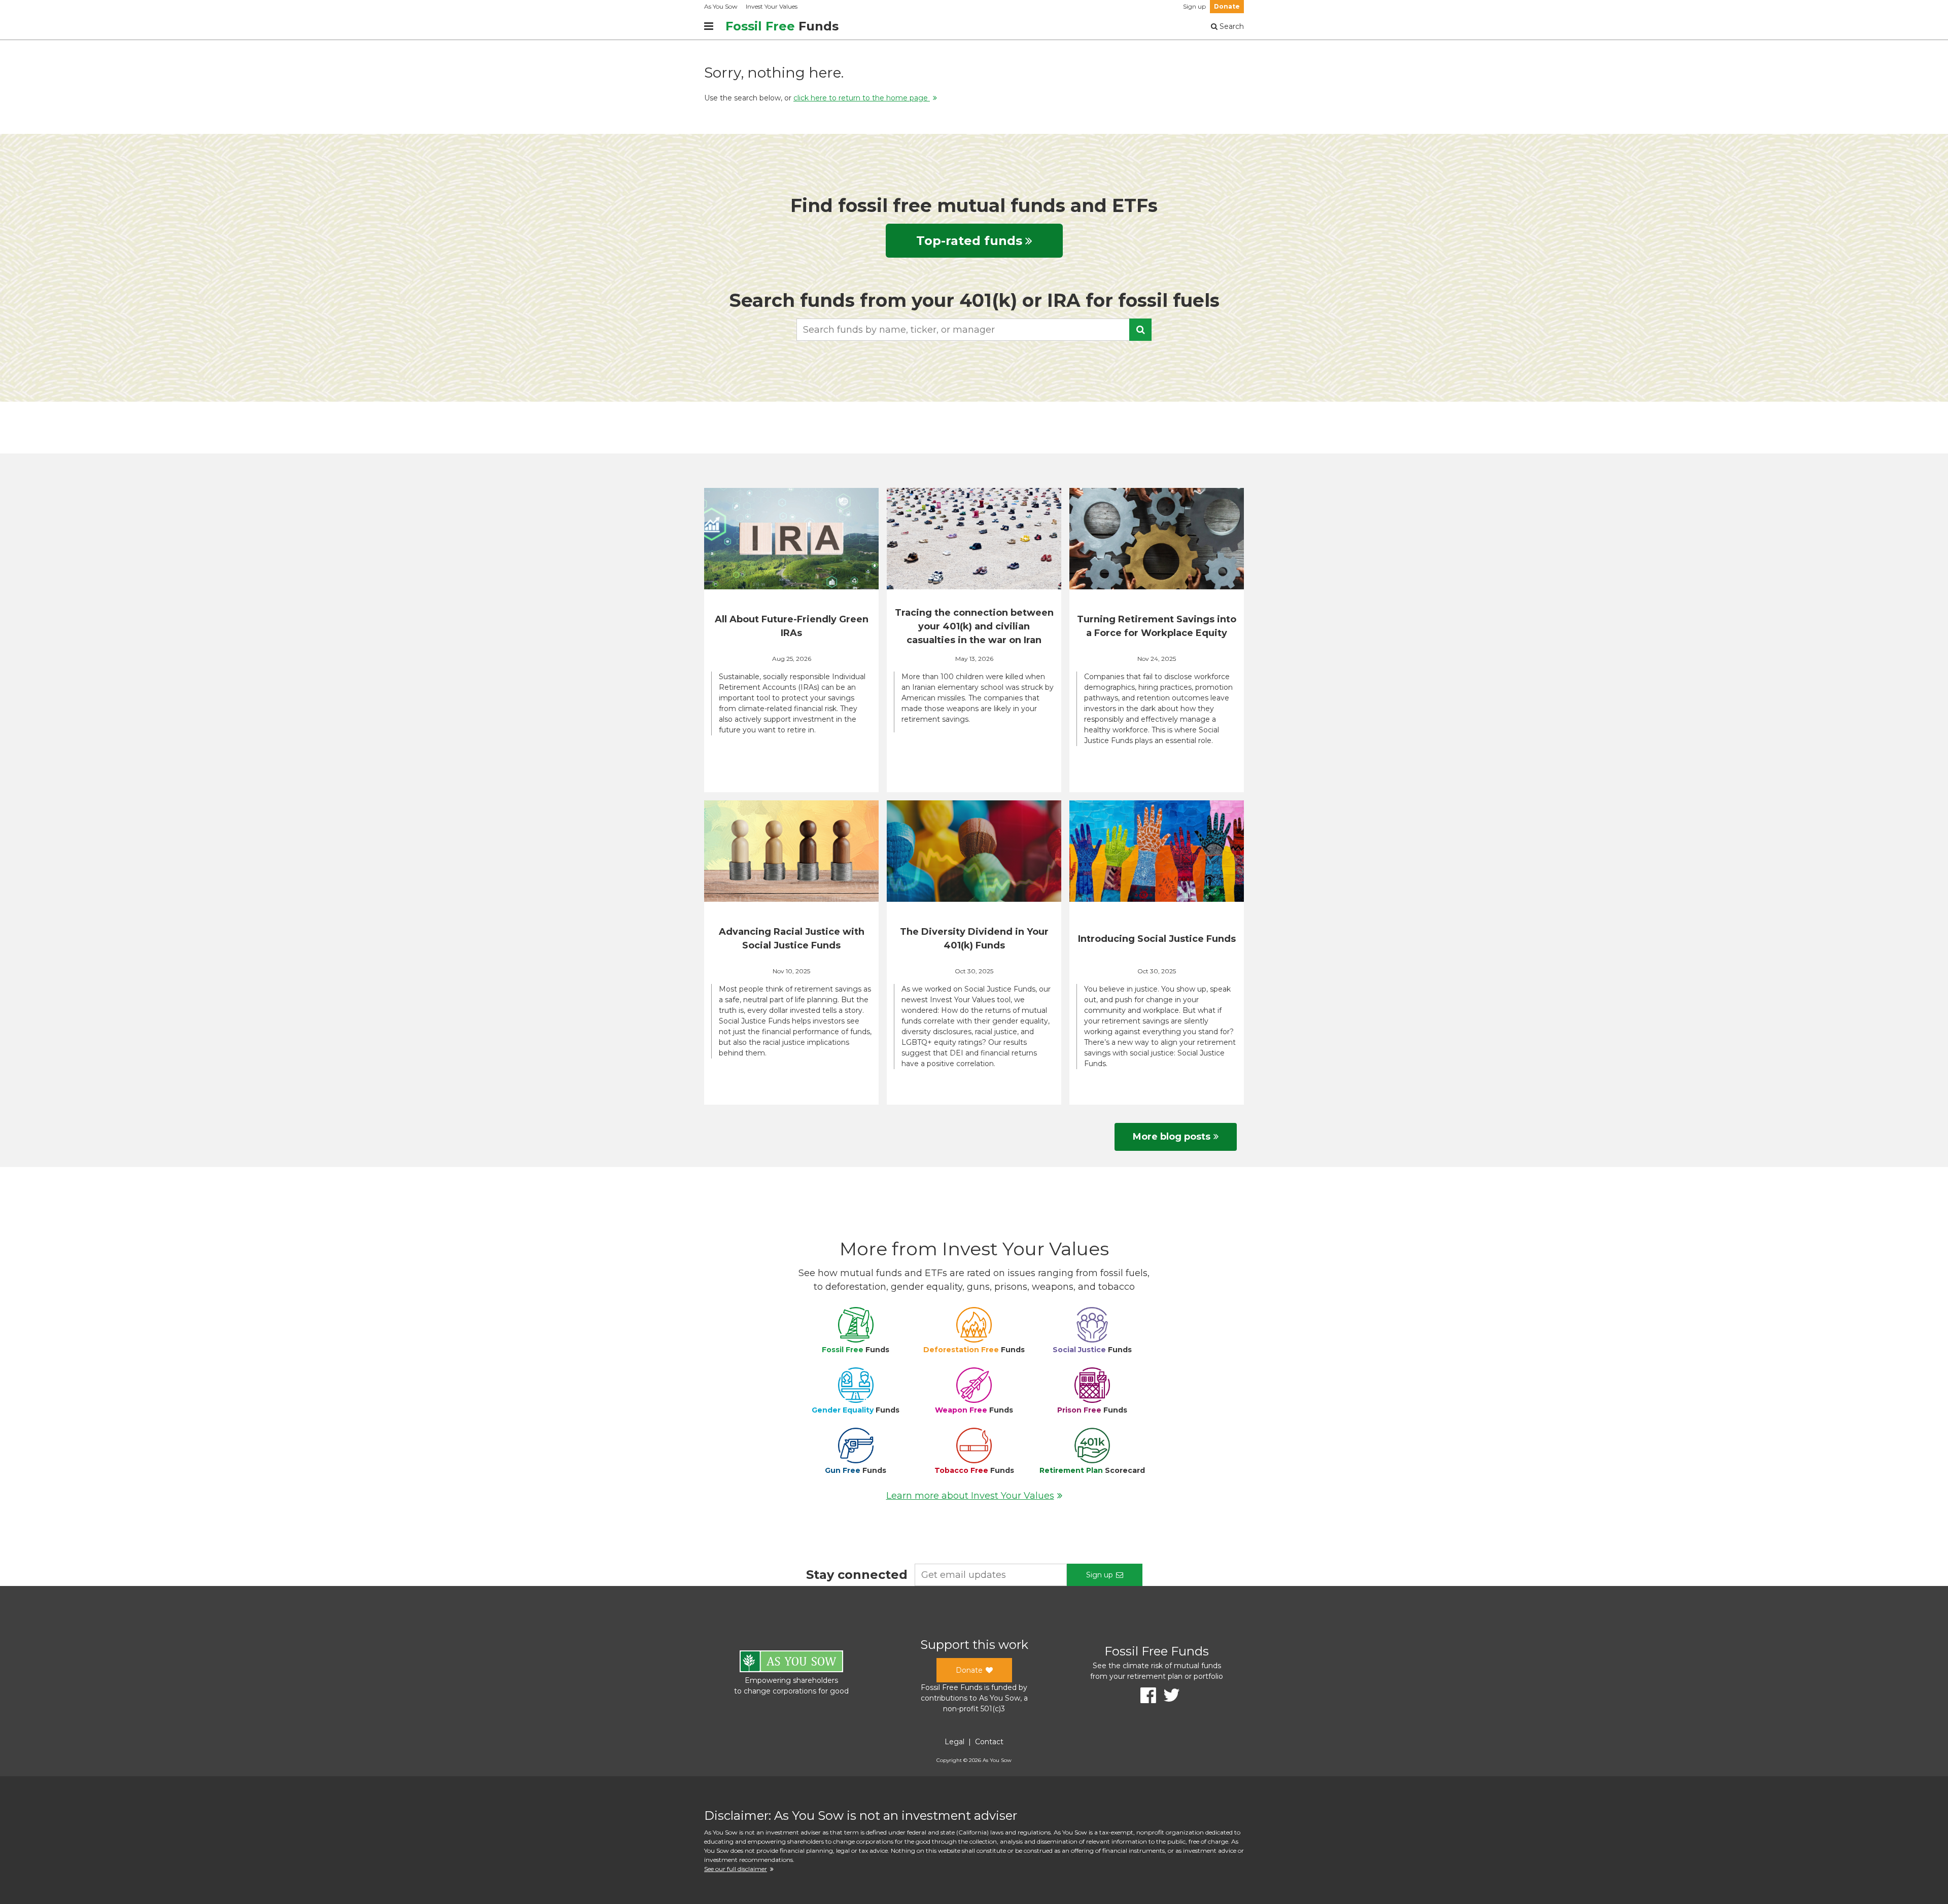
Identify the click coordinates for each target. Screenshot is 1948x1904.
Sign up (1194, 6)
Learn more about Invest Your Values (970, 1496)
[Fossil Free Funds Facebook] (1145, 1695)
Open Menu (709, 26)
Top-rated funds (969, 241)
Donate (1227, 6)
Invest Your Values (772, 6)
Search (1231, 26)
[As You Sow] (791, 1663)
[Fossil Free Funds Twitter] (1168, 1695)
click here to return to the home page (862, 98)
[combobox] (974, 330)
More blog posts (1172, 1137)
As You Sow (721, 6)
